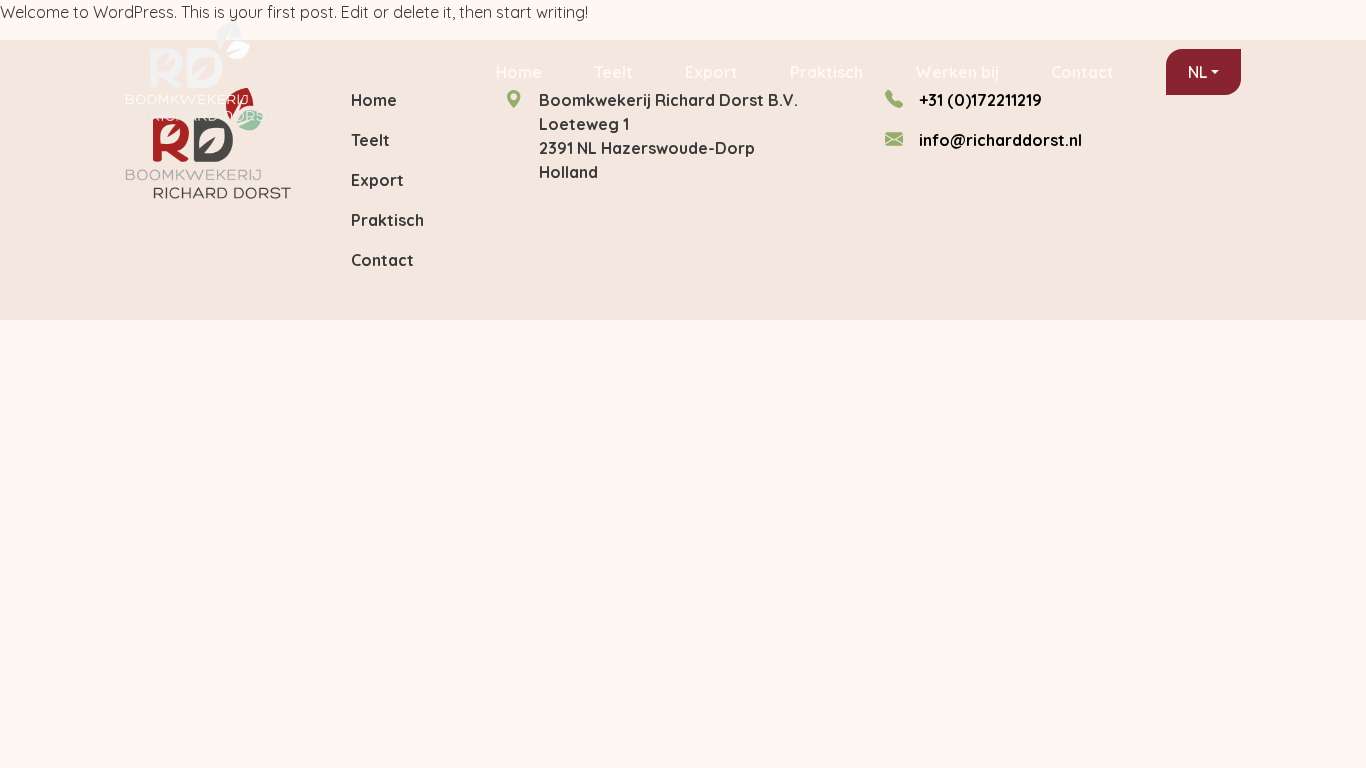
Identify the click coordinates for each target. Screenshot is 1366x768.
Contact (1082, 72)
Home (519, 72)
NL (1197, 72)
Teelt (613, 72)
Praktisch (826, 72)
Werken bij (957, 72)
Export (711, 72)
